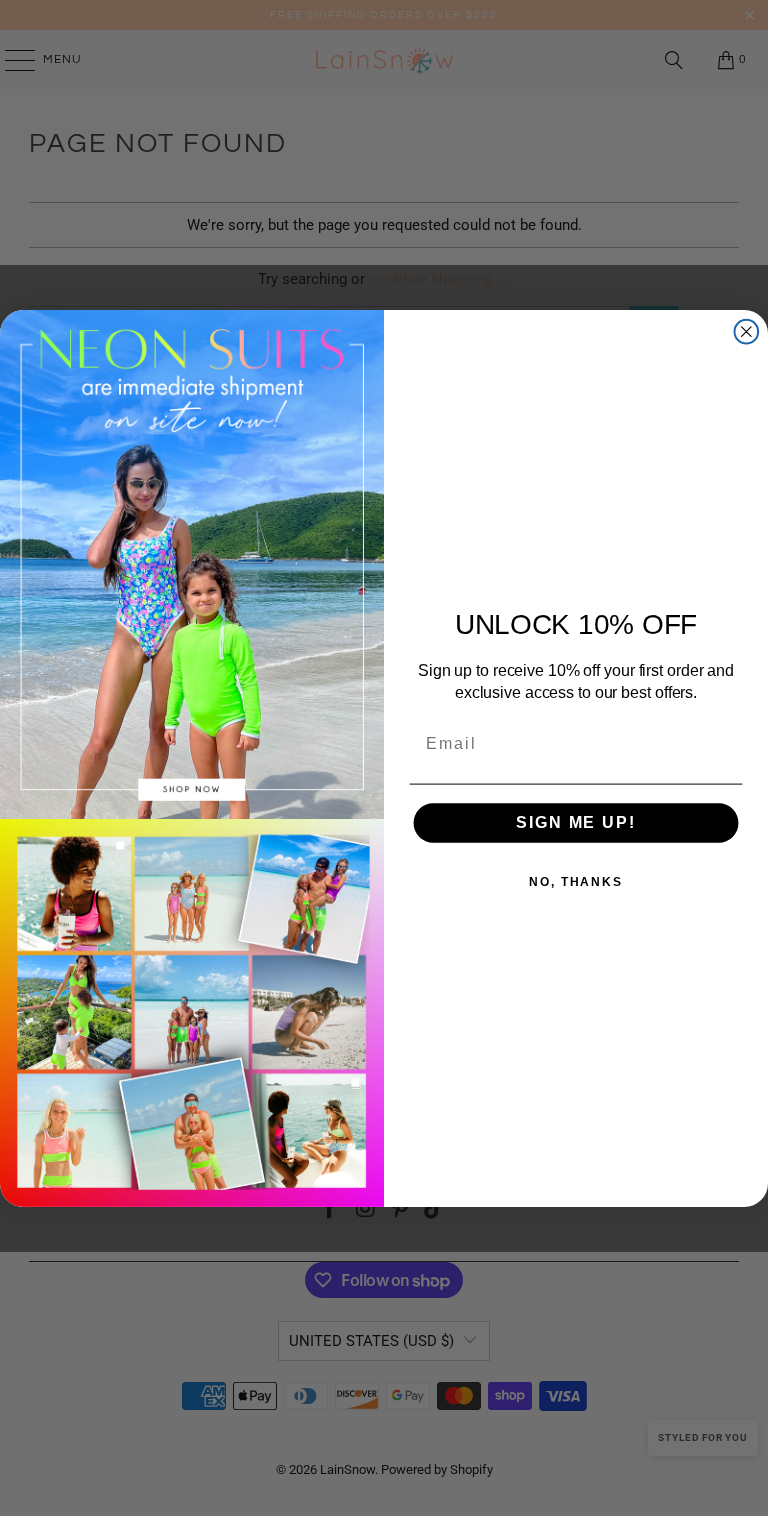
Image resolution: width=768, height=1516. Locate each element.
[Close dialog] (747, 332)
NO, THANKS (576, 882)
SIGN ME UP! (575, 822)
